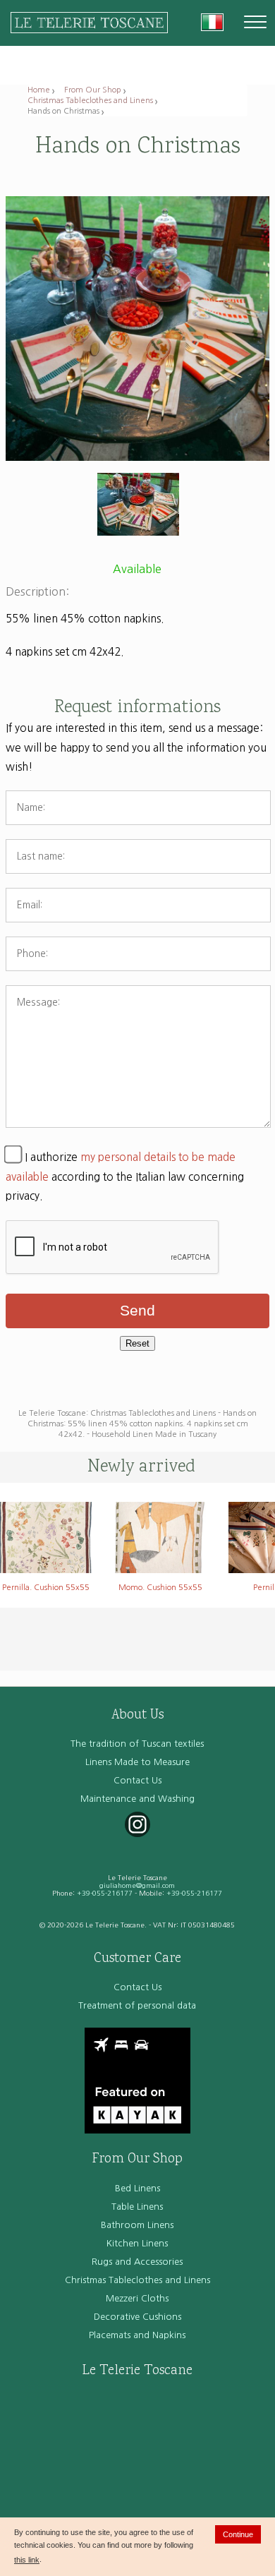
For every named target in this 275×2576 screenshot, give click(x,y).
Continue (238, 2534)
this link (27, 2560)
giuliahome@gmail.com (137, 1885)
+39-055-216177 (105, 1893)
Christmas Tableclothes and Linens (90, 100)
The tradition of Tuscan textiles (137, 1744)
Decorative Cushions (137, 2317)
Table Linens (137, 2207)
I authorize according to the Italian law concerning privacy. (125, 1176)
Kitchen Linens (137, 2243)
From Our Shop (93, 90)
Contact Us (137, 1780)
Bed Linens (137, 2188)
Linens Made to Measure (137, 1762)
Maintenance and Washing (137, 1799)
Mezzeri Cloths (137, 2298)
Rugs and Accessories (137, 2262)
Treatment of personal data (137, 2005)
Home (39, 90)
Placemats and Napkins (137, 2335)
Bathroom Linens (137, 2225)
